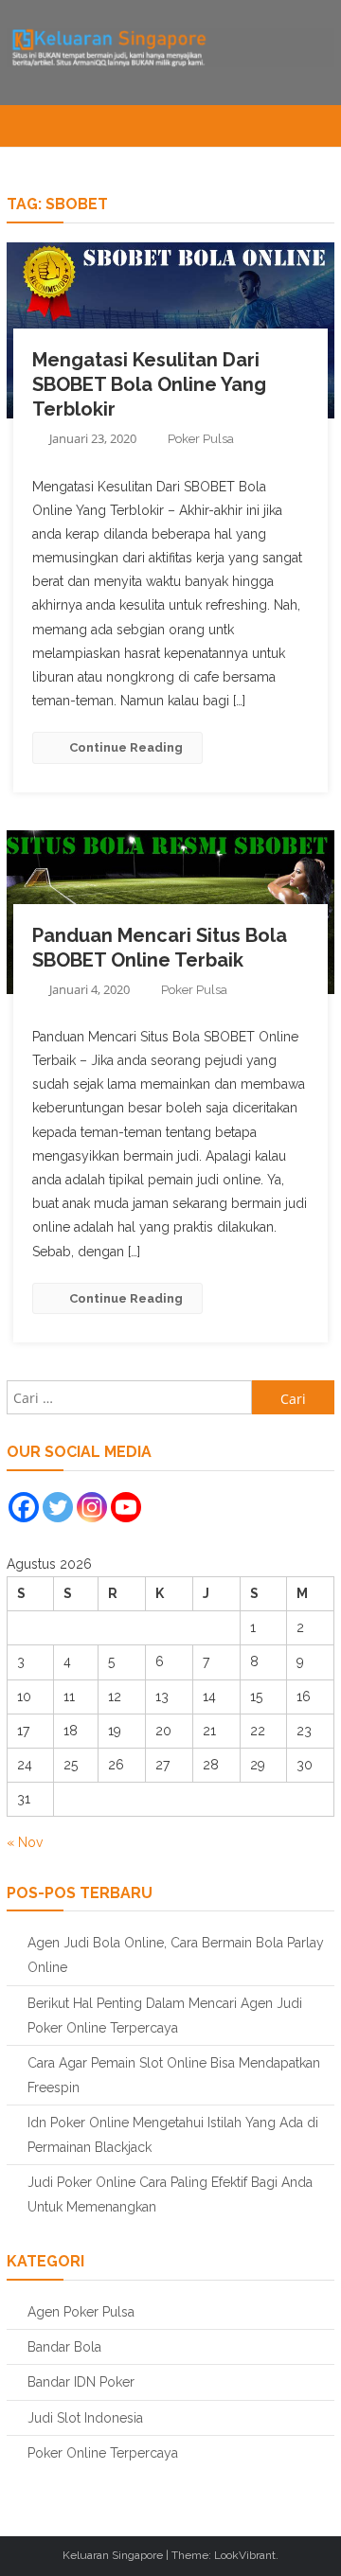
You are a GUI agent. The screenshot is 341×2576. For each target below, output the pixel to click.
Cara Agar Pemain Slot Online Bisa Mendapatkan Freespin (174, 2075)
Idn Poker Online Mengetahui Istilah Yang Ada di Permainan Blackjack (173, 2135)
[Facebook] (24, 1507)
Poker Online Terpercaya (103, 2453)
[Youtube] (126, 1507)
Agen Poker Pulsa (81, 2312)
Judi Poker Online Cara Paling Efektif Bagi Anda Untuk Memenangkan (170, 2194)
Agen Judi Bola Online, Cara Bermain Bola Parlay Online (176, 1955)
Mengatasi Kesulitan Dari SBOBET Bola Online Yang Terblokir (149, 384)
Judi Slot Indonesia (85, 2418)
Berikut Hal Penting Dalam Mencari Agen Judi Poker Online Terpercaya (165, 2016)
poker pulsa (201, 439)
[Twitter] (58, 1507)
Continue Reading (126, 747)
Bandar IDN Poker (81, 2382)
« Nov (25, 1842)
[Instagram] (92, 1507)
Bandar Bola (64, 2347)
